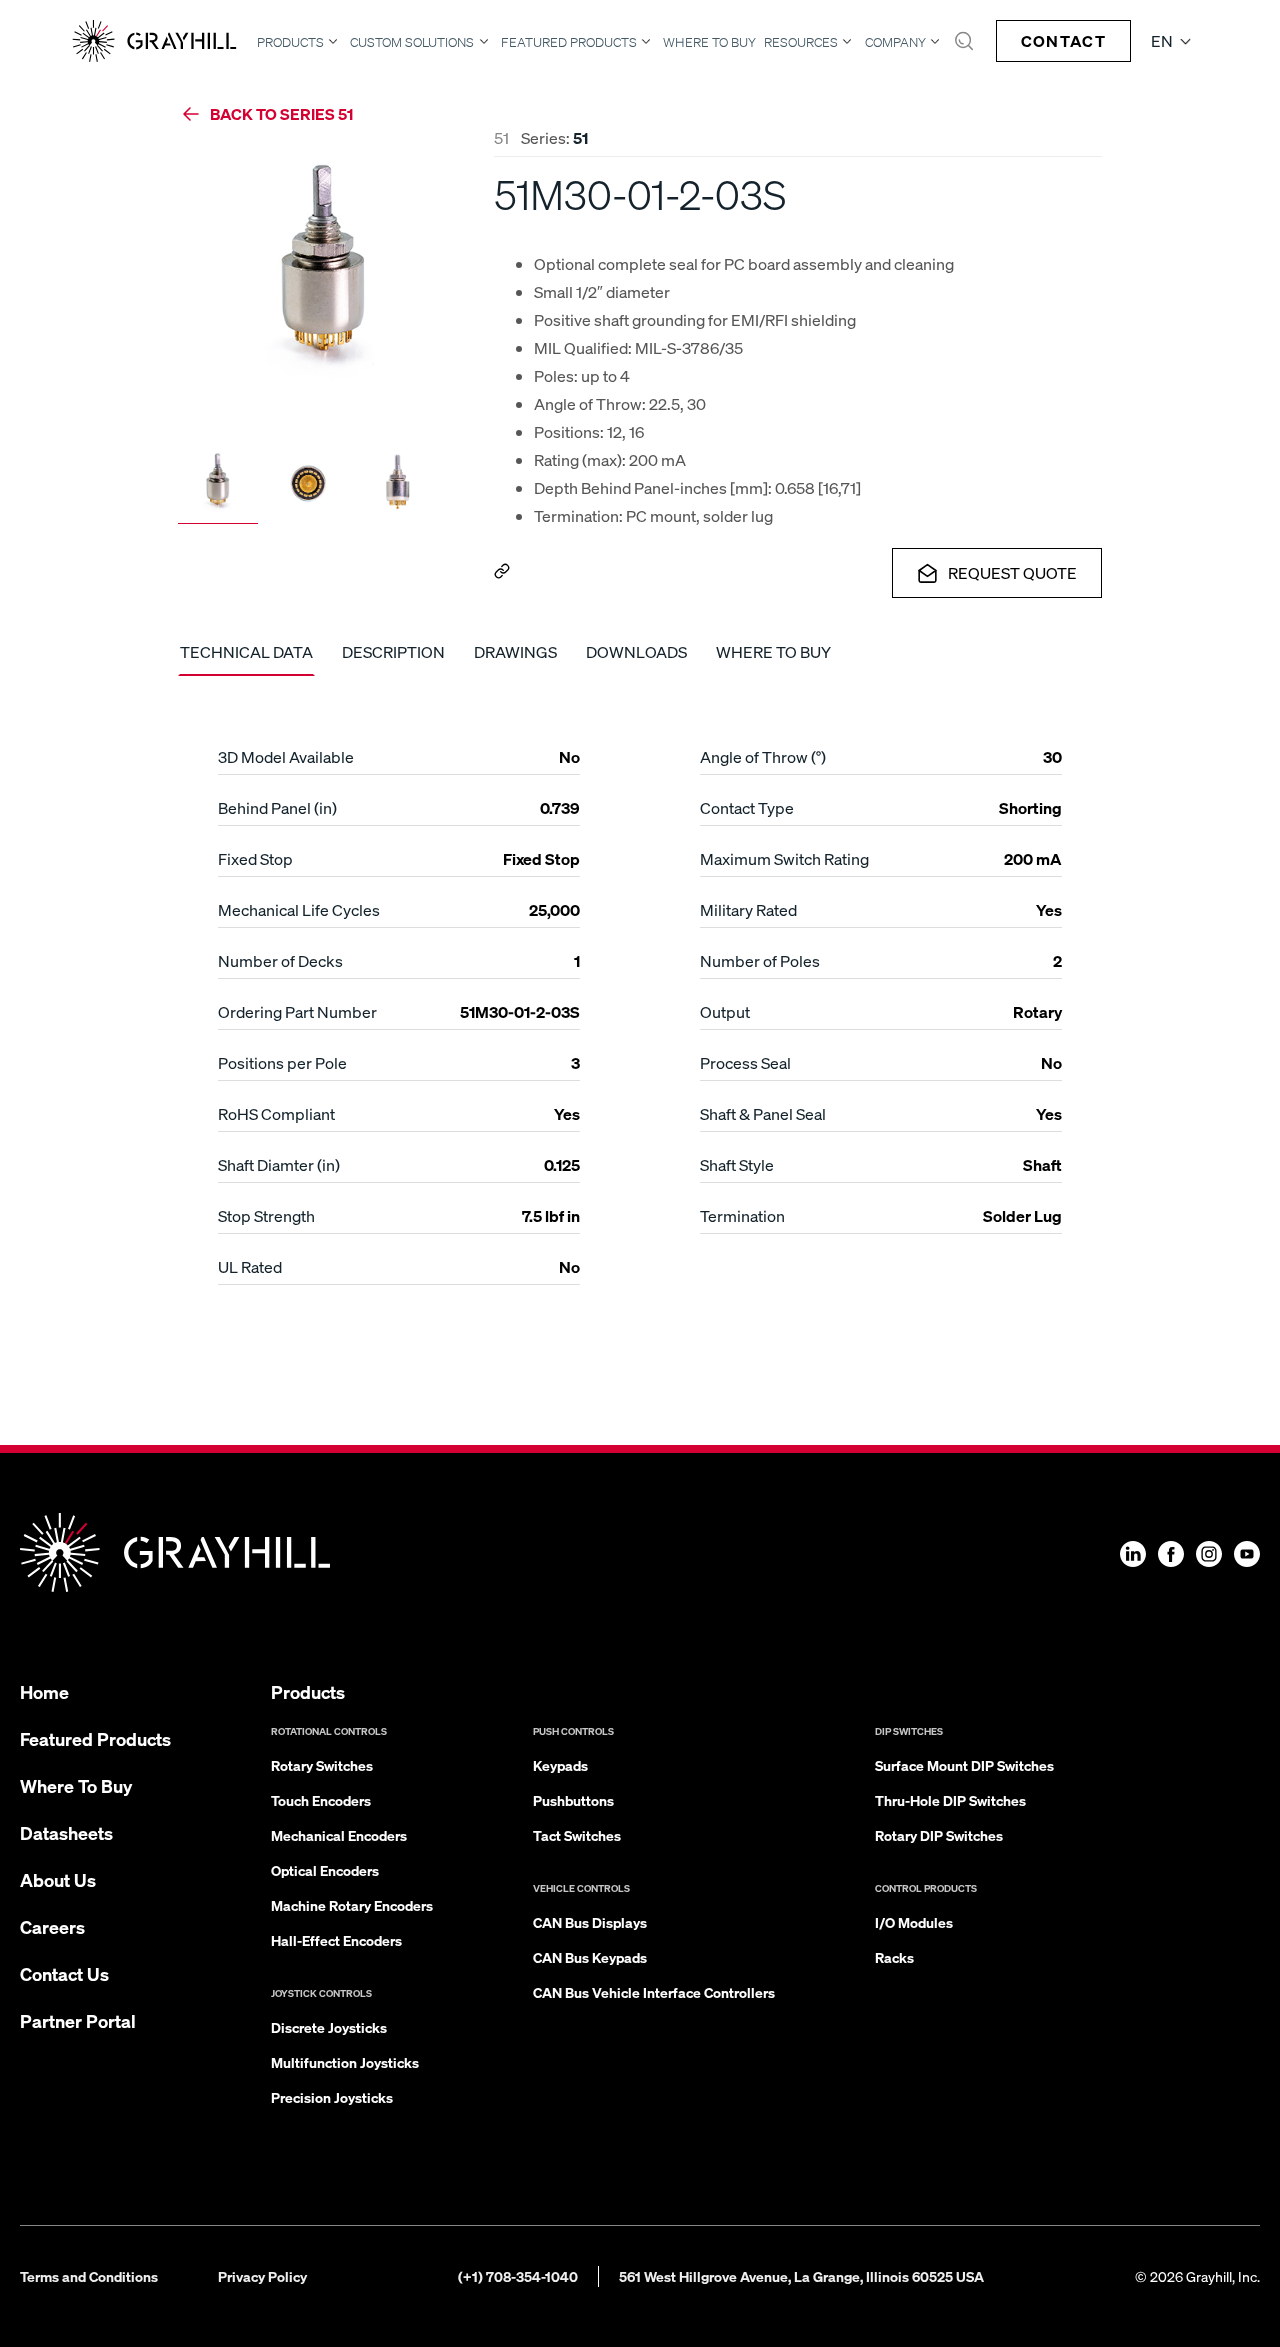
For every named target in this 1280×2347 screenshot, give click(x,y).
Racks (894, 1957)
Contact (1063, 40)
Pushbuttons (573, 1800)
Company (895, 42)
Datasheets (66, 1832)
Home (44, 1691)
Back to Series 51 (281, 113)
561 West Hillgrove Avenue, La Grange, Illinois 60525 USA (801, 2276)
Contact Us (64, 1973)
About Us (58, 1879)
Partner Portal (78, 2020)
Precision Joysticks (332, 2097)
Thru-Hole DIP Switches (950, 1800)
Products (290, 42)
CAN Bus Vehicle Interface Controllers (654, 1992)
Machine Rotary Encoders (352, 1905)
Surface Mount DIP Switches (964, 1765)
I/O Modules (914, 1922)
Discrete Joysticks (329, 2027)
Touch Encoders (321, 1800)
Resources (801, 42)
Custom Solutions (412, 42)
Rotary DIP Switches (939, 1835)
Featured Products (569, 42)
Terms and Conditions (89, 2276)
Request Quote (1012, 572)
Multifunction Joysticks (345, 2062)
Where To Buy (709, 42)
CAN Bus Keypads (590, 1957)
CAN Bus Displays (590, 1922)
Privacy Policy (262, 2276)
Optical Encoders (325, 1870)
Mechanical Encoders (339, 1835)
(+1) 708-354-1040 (518, 2276)
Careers (52, 1926)
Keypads (560, 1765)
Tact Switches (577, 1835)
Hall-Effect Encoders (336, 1940)
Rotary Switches (322, 1765)
